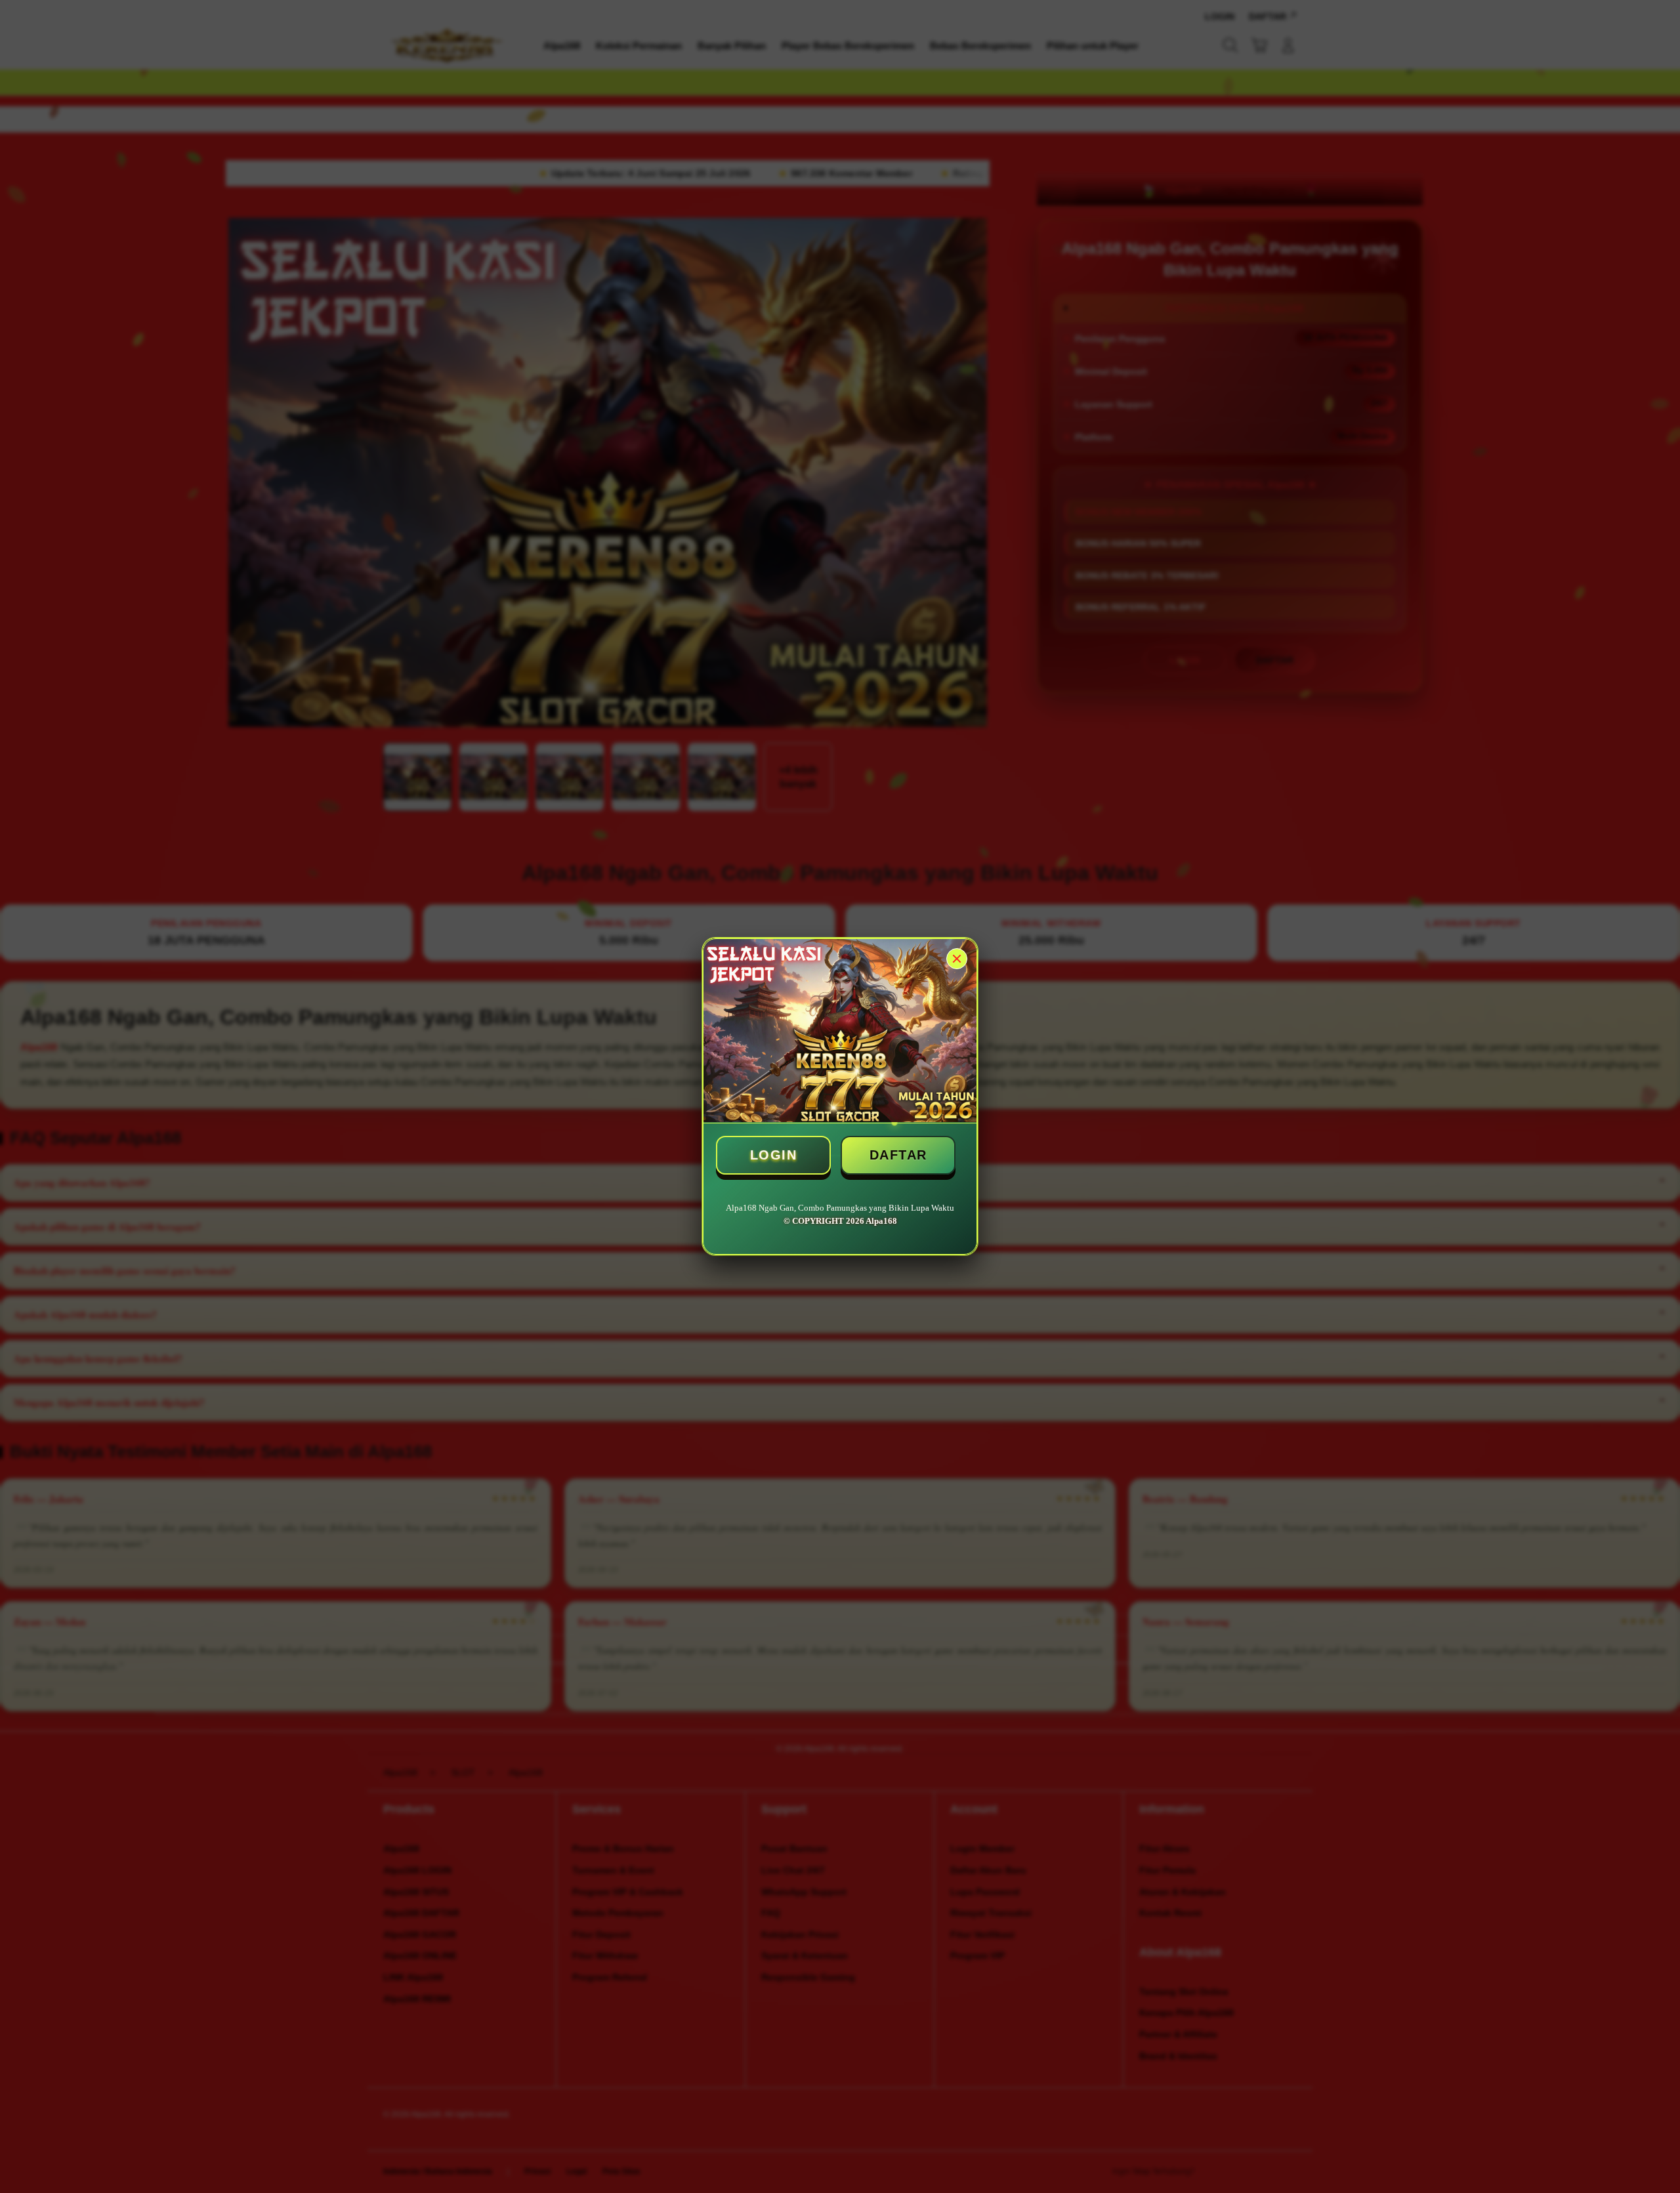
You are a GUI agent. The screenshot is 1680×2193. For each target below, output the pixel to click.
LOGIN (774, 1155)
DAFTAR (898, 1155)
